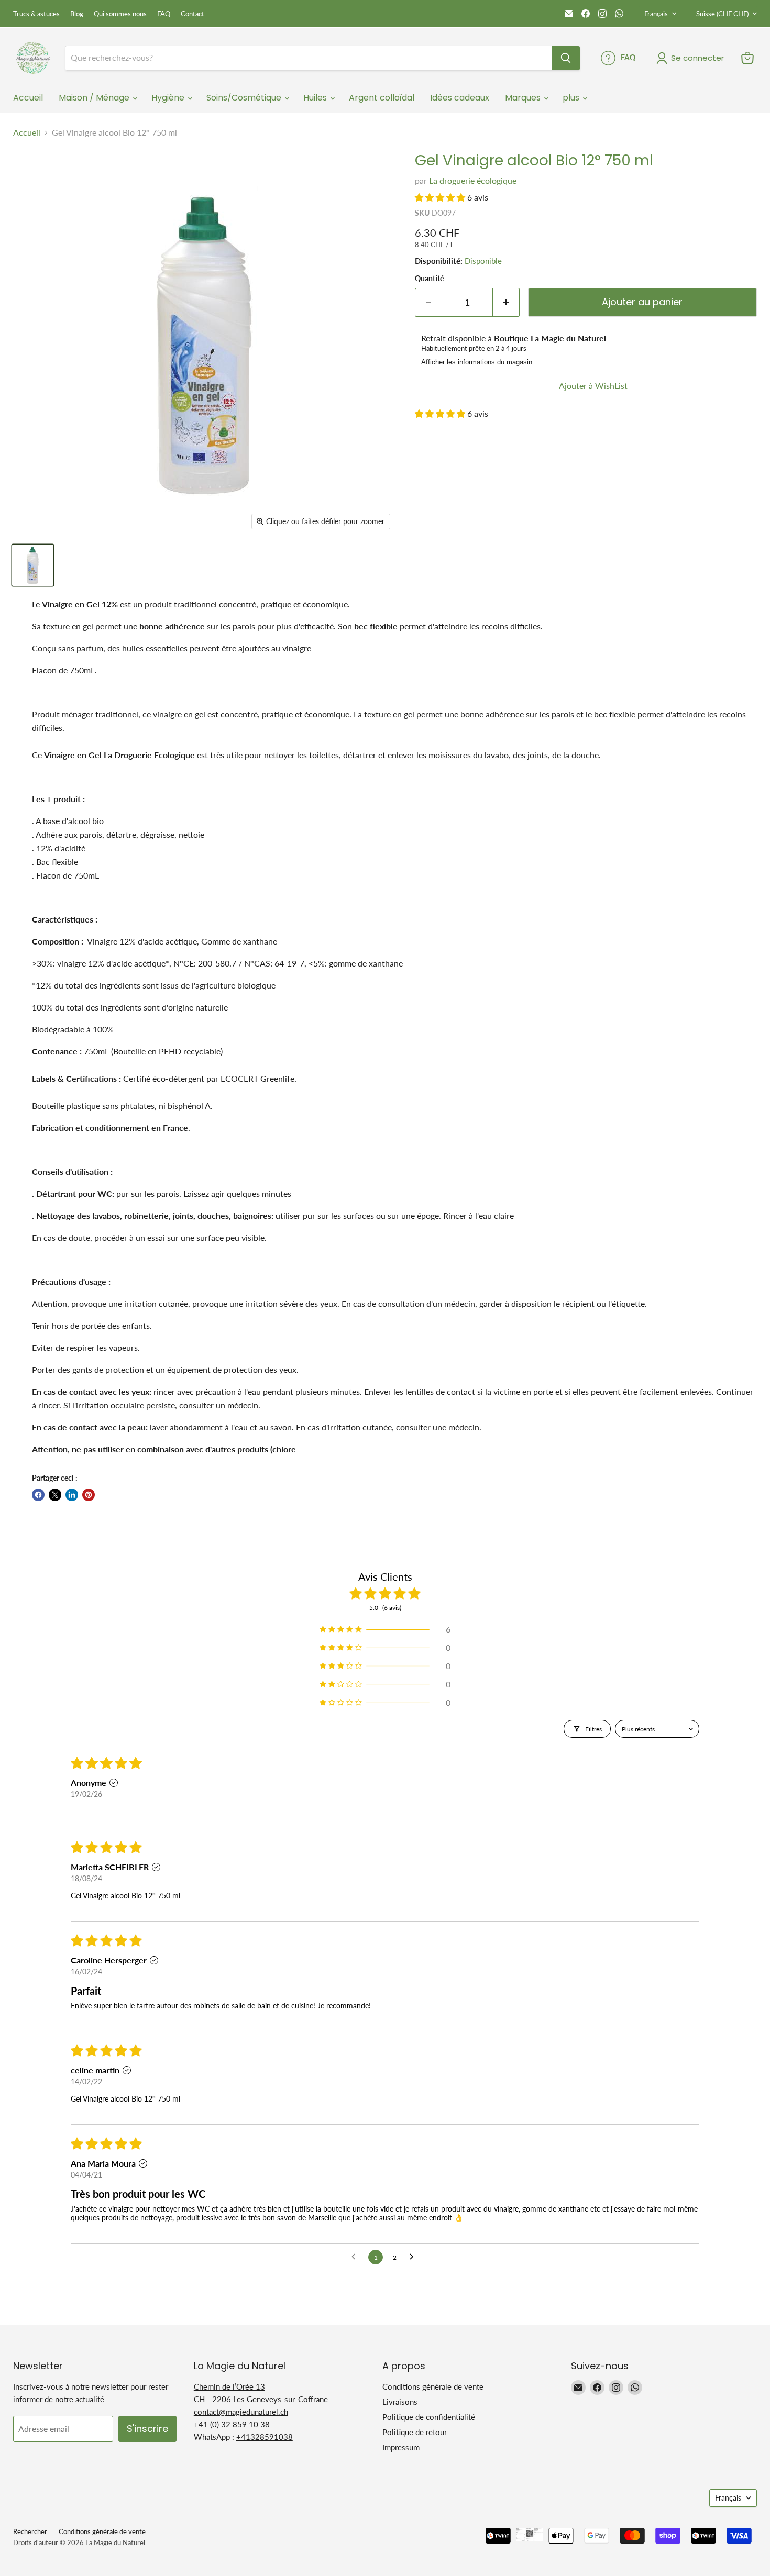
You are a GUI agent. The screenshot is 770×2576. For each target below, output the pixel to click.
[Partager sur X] (55, 1495)
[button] (441, 197)
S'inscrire (147, 2429)
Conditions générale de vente (433, 2386)
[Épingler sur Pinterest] (89, 1495)
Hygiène (169, 98)
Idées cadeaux (460, 98)
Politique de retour (415, 2432)
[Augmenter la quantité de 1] (506, 302)
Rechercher (30, 2531)
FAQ (164, 14)
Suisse (722, 14)
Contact (192, 14)
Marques (524, 98)
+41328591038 (265, 2437)
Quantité (429, 279)
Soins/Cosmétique (245, 98)
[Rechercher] (566, 58)
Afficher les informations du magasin (477, 362)
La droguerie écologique (473, 180)
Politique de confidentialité (429, 2417)
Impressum (401, 2447)
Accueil (28, 98)
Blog (77, 14)
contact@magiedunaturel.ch (241, 2412)
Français (656, 14)
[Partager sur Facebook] (38, 1495)
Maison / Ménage (95, 98)
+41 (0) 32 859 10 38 (232, 2424)
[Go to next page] (414, 2257)
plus (572, 98)
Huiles (316, 98)
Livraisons (400, 2402)
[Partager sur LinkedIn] (72, 1495)
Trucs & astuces (36, 14)
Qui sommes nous (120, 14)
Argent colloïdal (382, 98)
